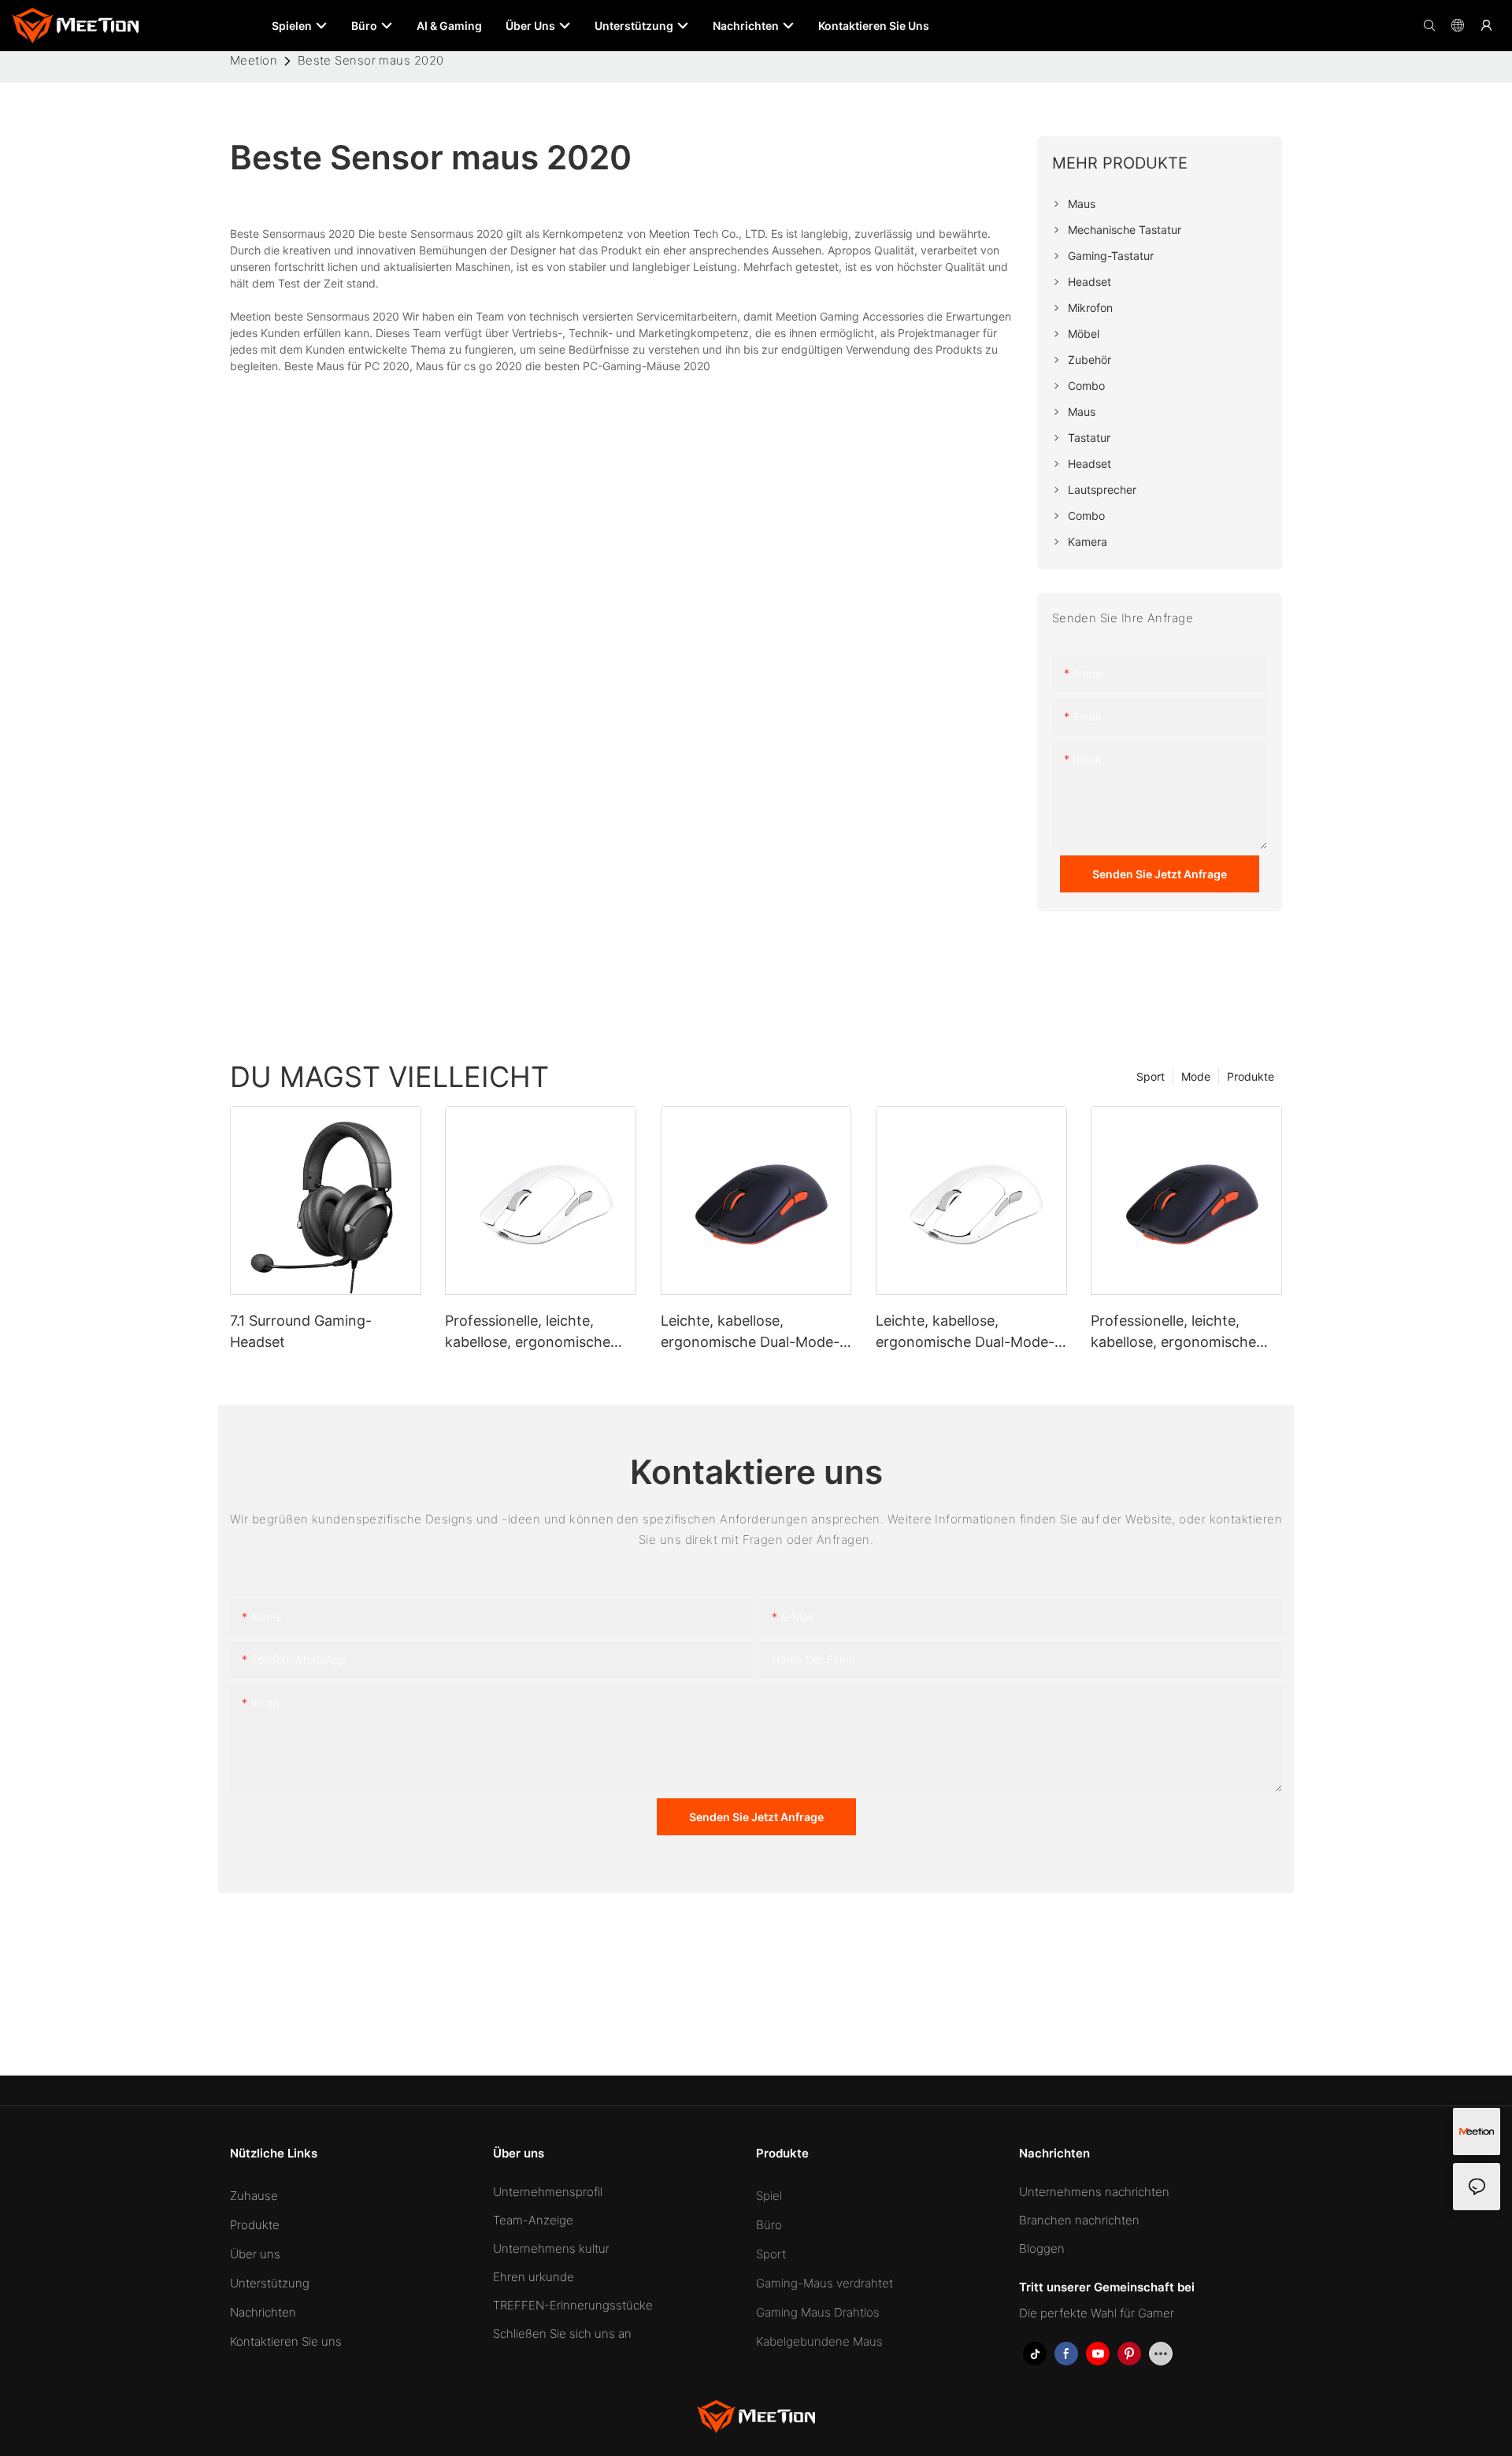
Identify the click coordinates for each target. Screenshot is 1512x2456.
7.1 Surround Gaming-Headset (301, 1331)
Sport (1151, 1076)
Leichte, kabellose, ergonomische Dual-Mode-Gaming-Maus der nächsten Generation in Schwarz (753, 1332)
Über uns (255, 2254)
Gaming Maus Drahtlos (818, 2312)
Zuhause (254, 2196)
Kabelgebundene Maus (819, 2341)
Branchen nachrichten (1079, 2220)
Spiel (769, 2196)
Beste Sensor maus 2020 (371, 60)
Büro (769, 2225)
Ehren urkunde (534, 2277)
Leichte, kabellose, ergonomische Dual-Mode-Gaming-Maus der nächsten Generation (968, 1332)
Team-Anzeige (533, 2220)
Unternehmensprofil (548, 2192)
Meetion (254, 60)
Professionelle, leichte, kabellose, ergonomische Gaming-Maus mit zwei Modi (540, 1332)
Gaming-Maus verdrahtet (825, 2283)
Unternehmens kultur (551, 2248)
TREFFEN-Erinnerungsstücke (573, 2305)
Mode (1196, 1076)
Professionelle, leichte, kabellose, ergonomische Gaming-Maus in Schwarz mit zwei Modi (1176, 1332)
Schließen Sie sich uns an (562, 2334)
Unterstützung (270, 2283)
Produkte (1251, 1076)
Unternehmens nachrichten (1094, 2192)
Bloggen (1042, 2248)
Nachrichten (263, 2312)
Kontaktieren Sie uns (286, 2341)
